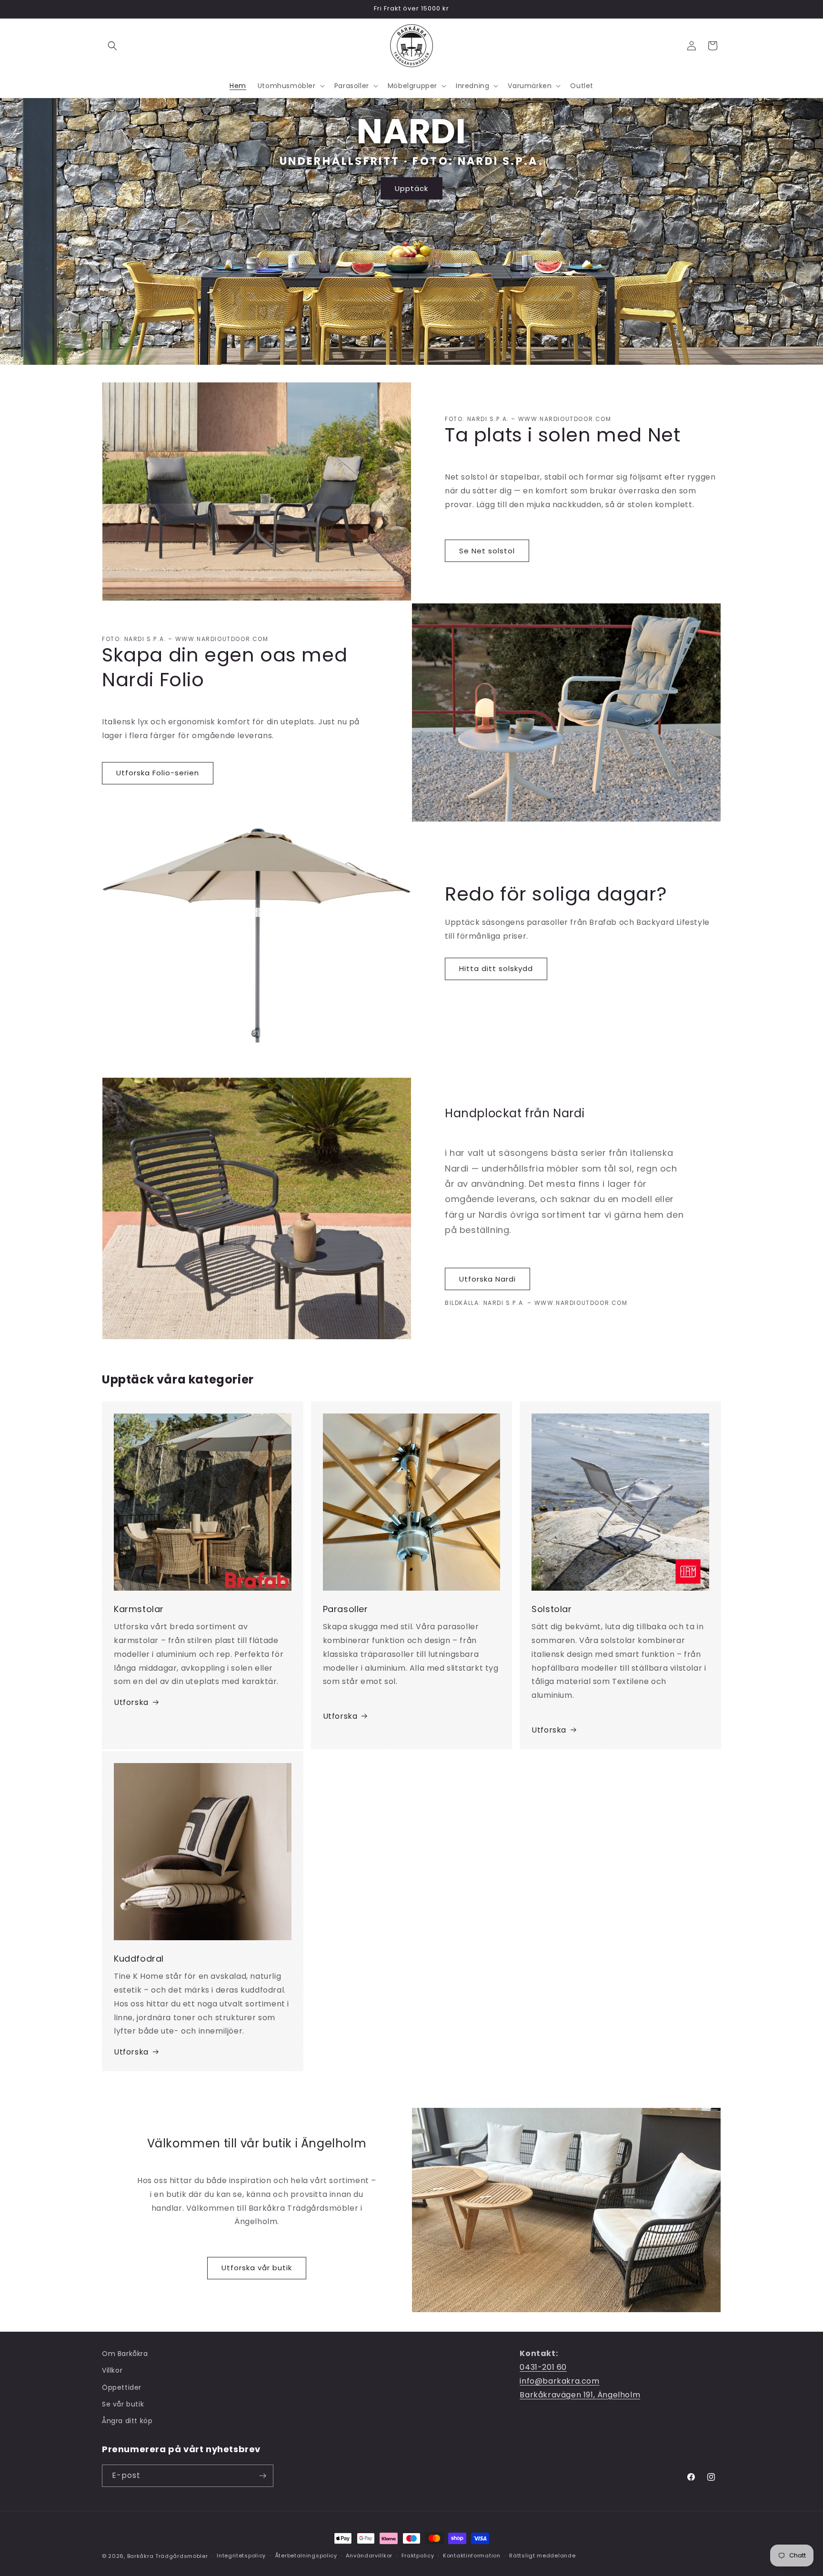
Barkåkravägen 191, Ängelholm (580, 2395)
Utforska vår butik (257, 2268)
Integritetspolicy (241, 2556)
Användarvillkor (369, 2556)
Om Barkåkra (125, 2354)
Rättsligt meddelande (542, 2556)
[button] (112, 46)
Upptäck (411, 188)
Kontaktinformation (472, 2556)
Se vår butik (123, 2404)
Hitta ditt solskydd (496, 968)
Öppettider (122, 2387)
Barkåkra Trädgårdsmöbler (168, 2556)
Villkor (112, 2370)
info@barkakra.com (559, 2381)
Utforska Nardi (487, 1279)
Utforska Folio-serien (158, 773)
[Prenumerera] (262, 2476)
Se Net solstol (487, 551)
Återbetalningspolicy (306, 2556)
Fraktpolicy (418, 2556)
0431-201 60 (543, 2367)
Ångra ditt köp (127, 2421)
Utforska (131, 1702)
